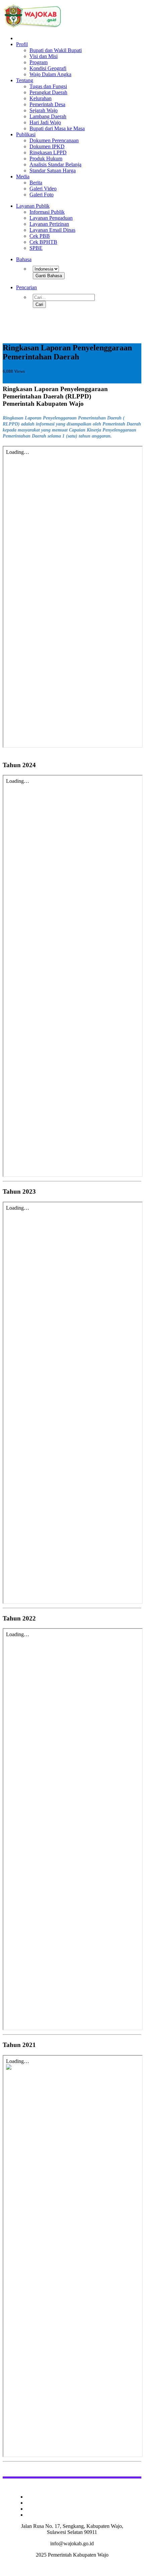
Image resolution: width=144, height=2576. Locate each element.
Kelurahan (41, 98)
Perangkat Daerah (48, 92)
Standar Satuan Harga (53, 170)
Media (23, 177)
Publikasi (26, 134)
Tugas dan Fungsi (48, 86)
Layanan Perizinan (49, 224)
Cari (39, 304)
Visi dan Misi (44, 56)
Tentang (25, 80)
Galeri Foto (42, 195)
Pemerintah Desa (47, 104)
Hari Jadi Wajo (45, 122)
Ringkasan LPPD (48, 152)
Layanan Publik (33, 206)
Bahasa (24, 259)
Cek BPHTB (43, 242)
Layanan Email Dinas (52, 230)
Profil (22, 44)
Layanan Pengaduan (51, 218)
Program (39, 62)
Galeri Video (43, 189)
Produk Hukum (46, 158)
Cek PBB (40, 236)
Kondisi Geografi (48, 68)
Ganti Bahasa (49, 276)
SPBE (36, 248)
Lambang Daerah (48, 116)
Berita (36, 183)
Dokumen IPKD (47, 146)
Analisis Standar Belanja (55, 164)
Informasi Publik (47, 212)
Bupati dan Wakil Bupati (56, 50)
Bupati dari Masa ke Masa (57, 128)
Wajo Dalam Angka (50, 74)
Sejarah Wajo (44, 110)
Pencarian (26, 287)
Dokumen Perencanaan (54, 140)
